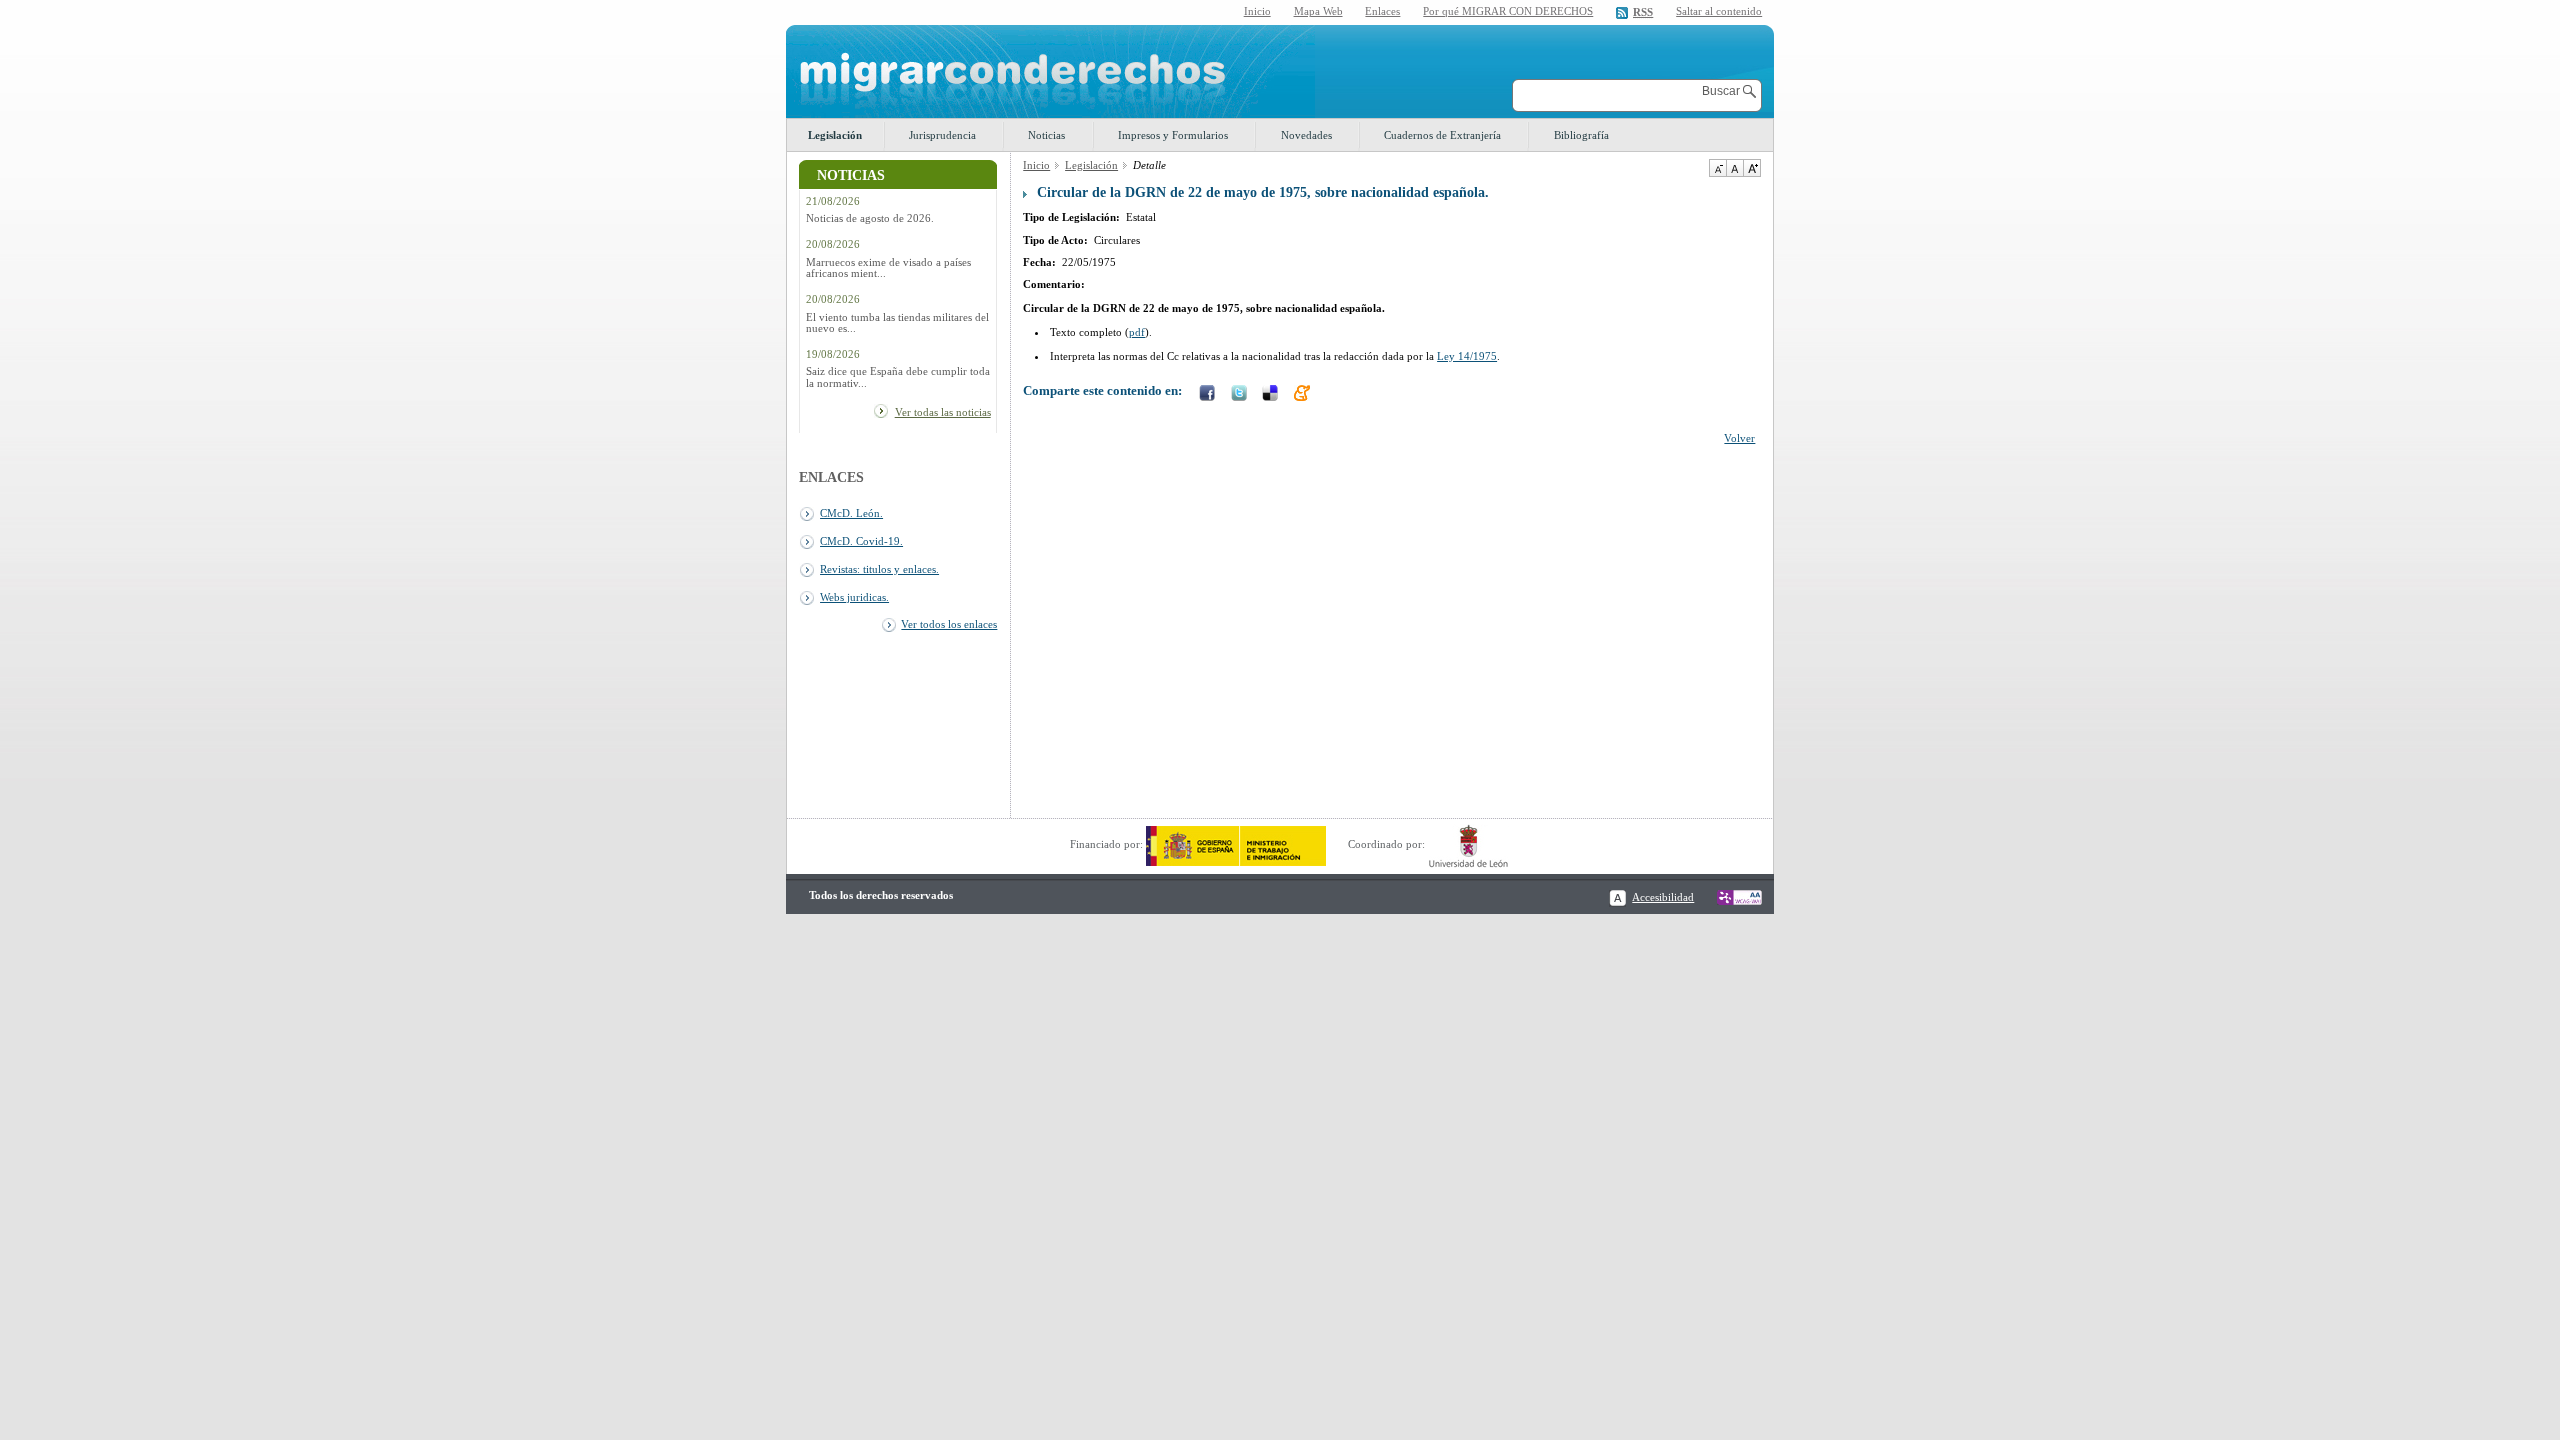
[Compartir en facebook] (1209, 395)
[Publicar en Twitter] (1241, 395)
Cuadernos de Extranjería (1442, 135)
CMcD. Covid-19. (861, 541)
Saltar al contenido (1719, 11)
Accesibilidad (1663, 897)
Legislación (835, 135)
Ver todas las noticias (943, 412)
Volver (1739, 438)
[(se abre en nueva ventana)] (1236, 844)
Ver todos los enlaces (949, 624)
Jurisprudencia (942, 135)
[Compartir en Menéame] (1304, 395)
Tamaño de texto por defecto (1734, 168)
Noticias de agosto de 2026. (870, 218)
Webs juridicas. (854, 597)
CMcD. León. (851, 513)
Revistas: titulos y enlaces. (879, 569)
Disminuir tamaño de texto (1717, 168)
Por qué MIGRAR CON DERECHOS (1508, 11)
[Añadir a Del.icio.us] (1272, 395)
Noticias (1046, 135)
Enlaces (1382, 11)
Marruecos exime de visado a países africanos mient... (888, 268)
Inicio (1257, 11)
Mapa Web (1318, 11)
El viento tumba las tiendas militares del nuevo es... (897, 323)
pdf (1137, 332)
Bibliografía (1581, 135)
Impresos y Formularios (1173, 135)
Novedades (1306, 135)
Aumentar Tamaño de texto (1752, 168)
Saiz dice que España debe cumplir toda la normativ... (898, 377)
